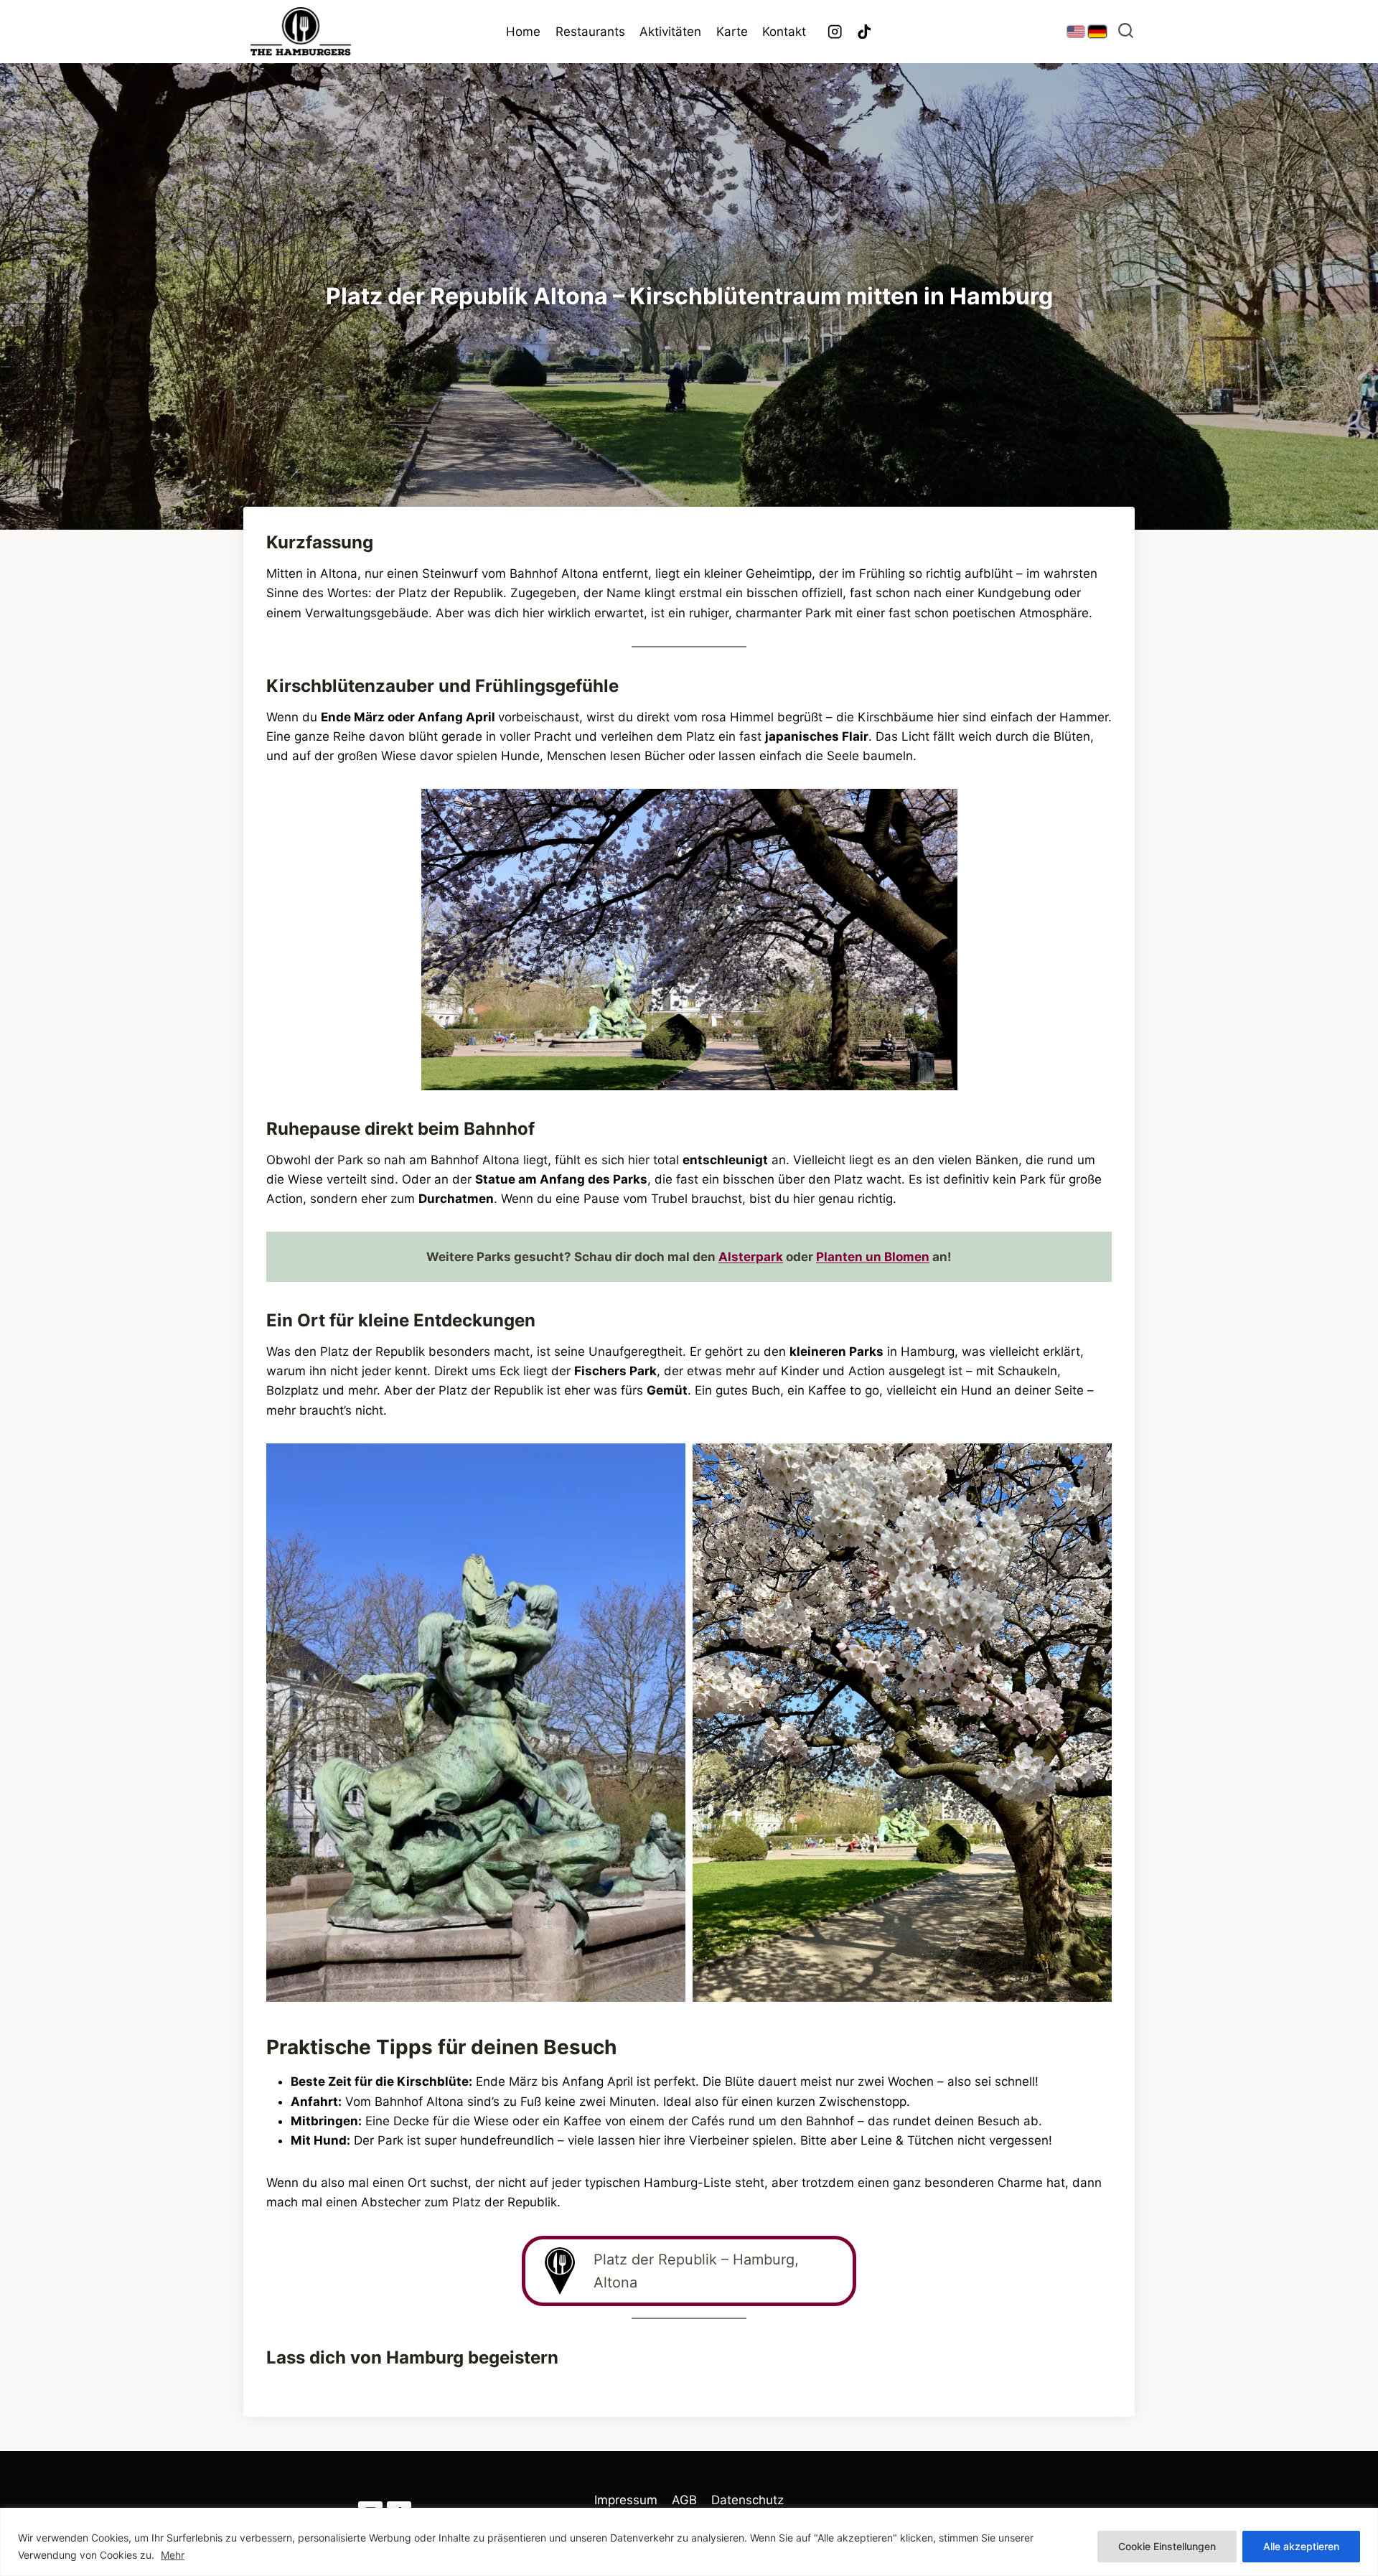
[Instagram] (835, 32)
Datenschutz (747, 2500)
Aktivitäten (670, 32)
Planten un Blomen (873, 1257)
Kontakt (784, 32)
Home (523, 32)
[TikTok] (864, 32)
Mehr (173, 2555)
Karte (732, 32)
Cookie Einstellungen (1167, 2546)
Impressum (626, 2500)
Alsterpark (751, 1257)
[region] (689, 2542)
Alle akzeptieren (1301, 2546)
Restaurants (590, 32)
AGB (684, 2500)
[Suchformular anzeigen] (1126, 32)
